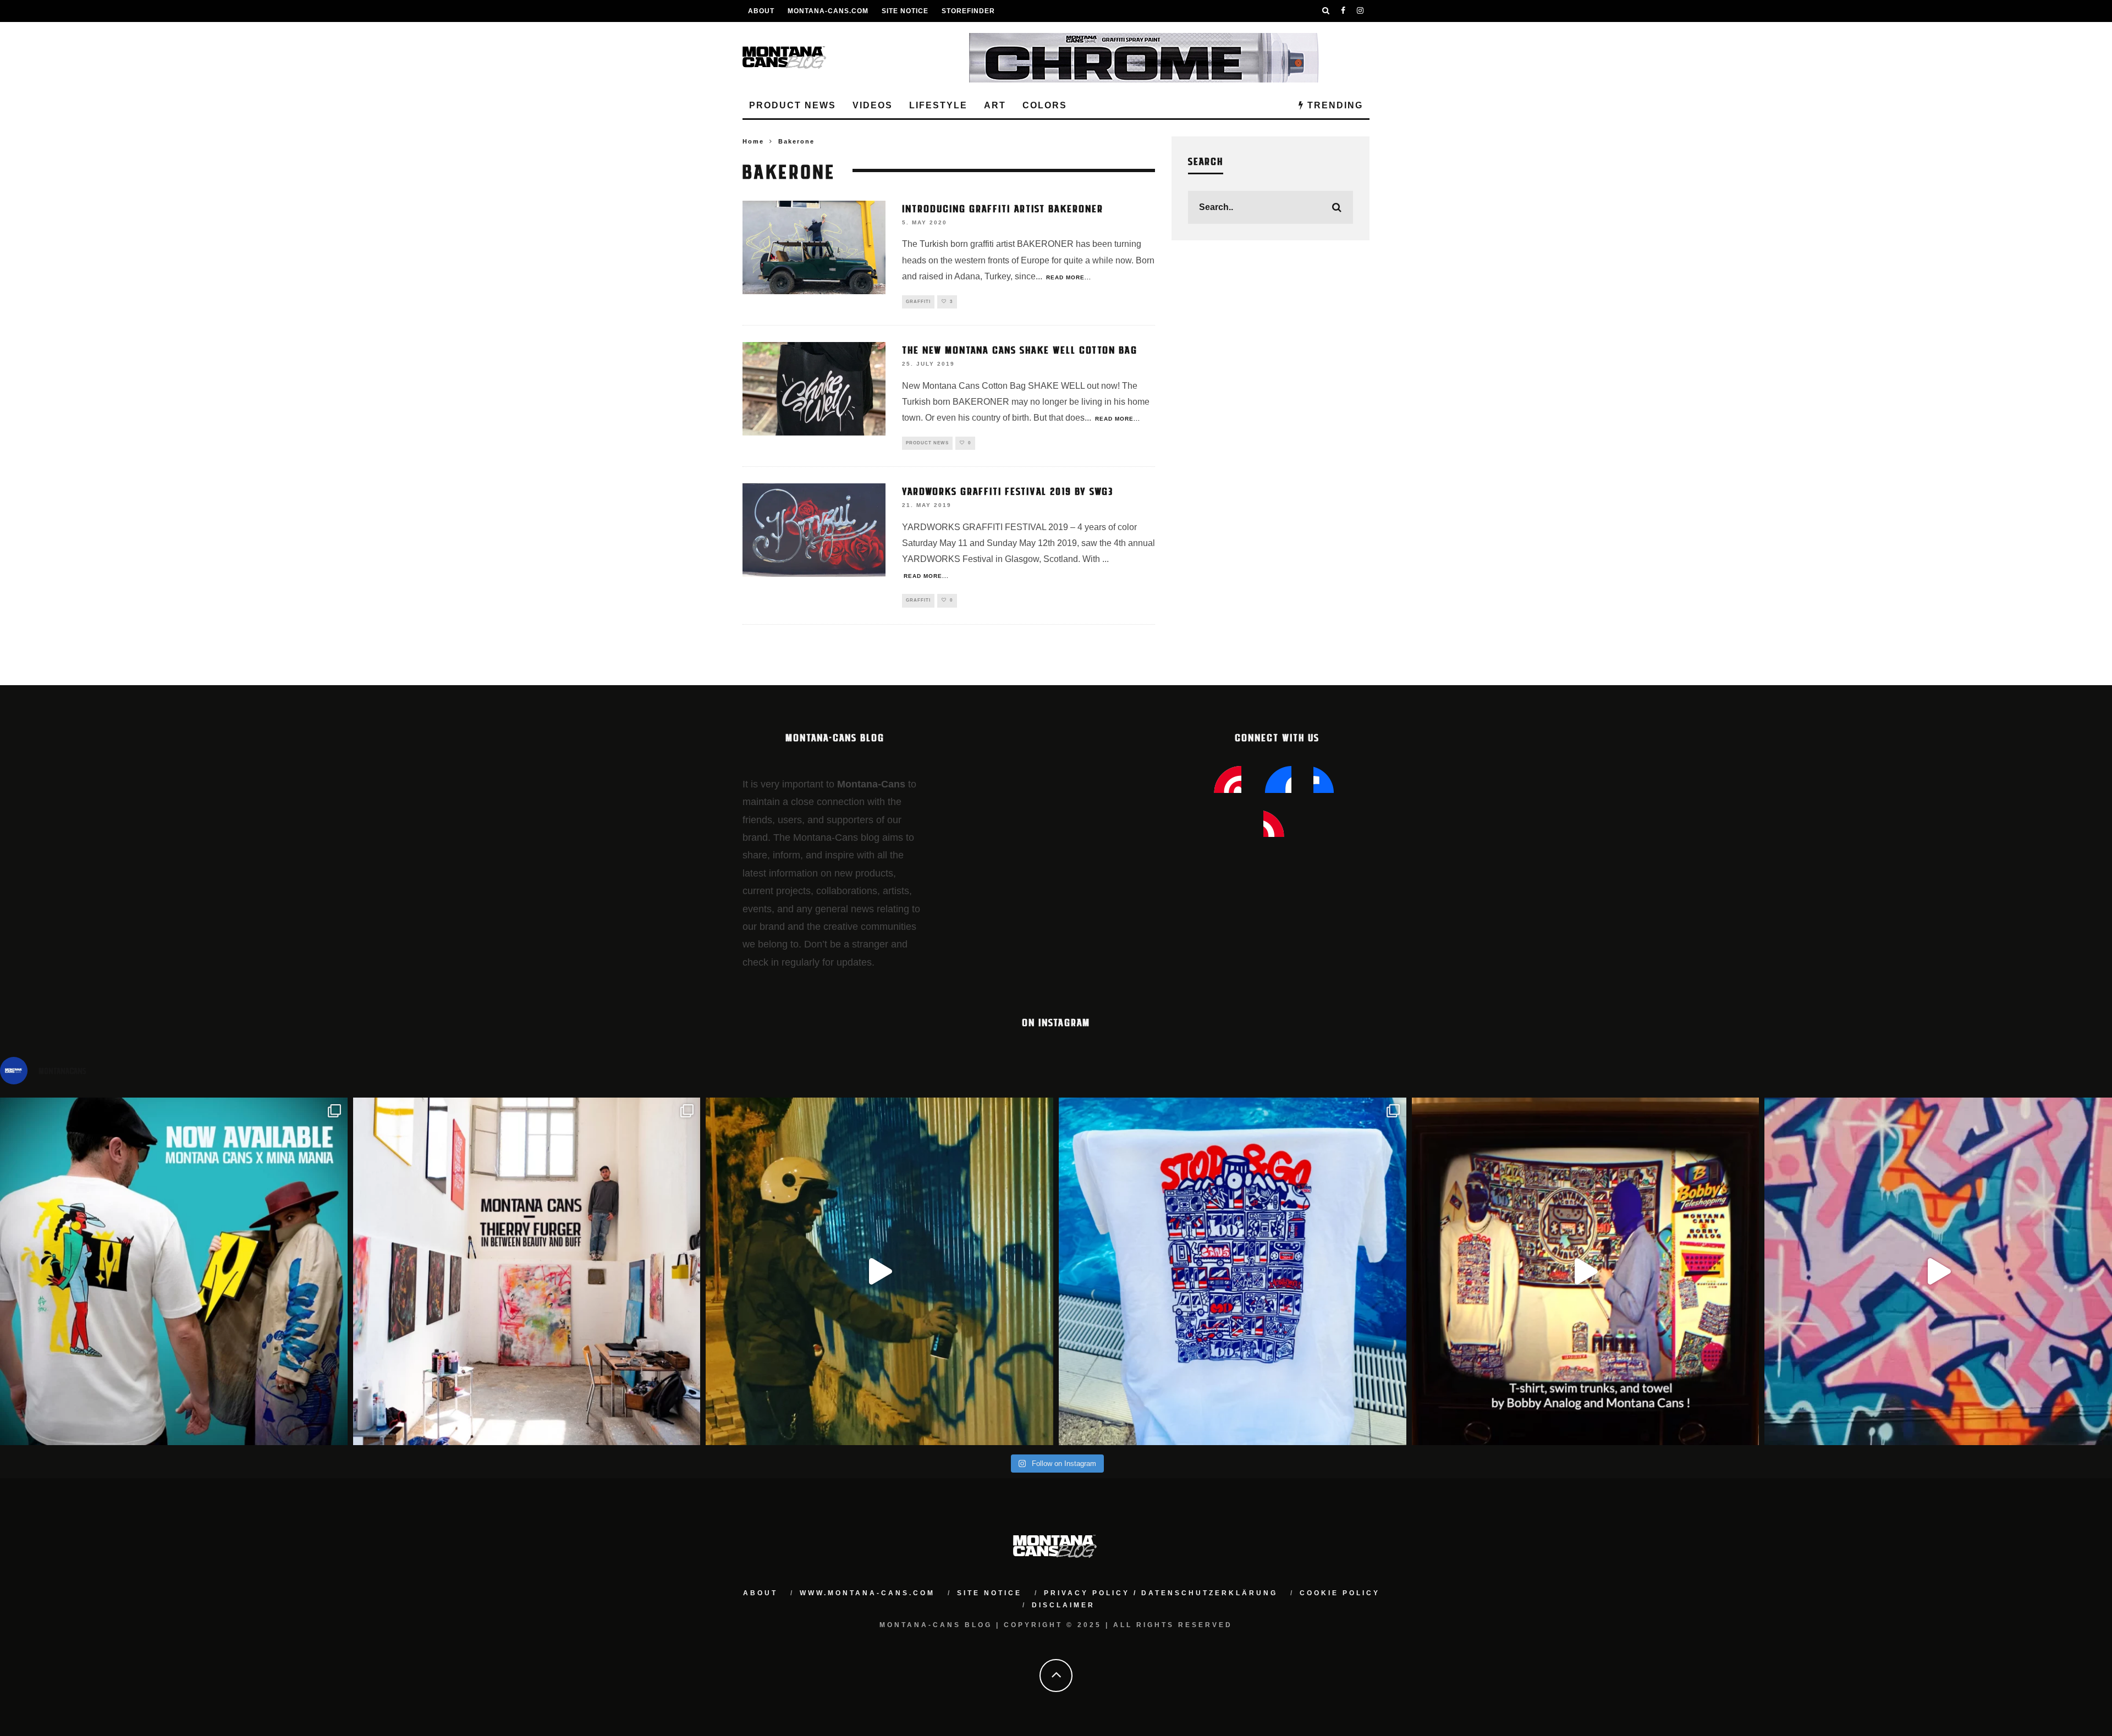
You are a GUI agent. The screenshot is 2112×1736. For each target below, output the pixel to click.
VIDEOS (873, 105)
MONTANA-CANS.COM (828, 11)
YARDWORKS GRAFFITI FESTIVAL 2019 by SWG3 (1008, 491)
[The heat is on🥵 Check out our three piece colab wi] (1233, 1271)
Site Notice (905, 11)
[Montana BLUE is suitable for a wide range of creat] (1938, 1271)
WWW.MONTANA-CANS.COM (867, 1593)
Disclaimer (1063, 1605)
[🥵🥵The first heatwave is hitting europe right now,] (1586, 1271)
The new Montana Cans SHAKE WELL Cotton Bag (1020, 349)
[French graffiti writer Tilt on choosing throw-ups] (879, 1271)
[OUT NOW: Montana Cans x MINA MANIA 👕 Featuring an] (174, 1271)
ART (995, 105)
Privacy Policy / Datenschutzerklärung (1161, 1593)
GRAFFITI (918, 302)
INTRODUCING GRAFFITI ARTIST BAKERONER (1003, 208)
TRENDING (1333, 105)
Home (753, 141)
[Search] (1326, 11)
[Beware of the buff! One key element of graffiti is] (527, 1271)
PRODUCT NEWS (793, 105)
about (760, 1593)
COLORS (1045, 105)
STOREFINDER (968, 11)
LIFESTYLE (938, 105)
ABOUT (761, 11)
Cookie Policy (1340, 1593)
